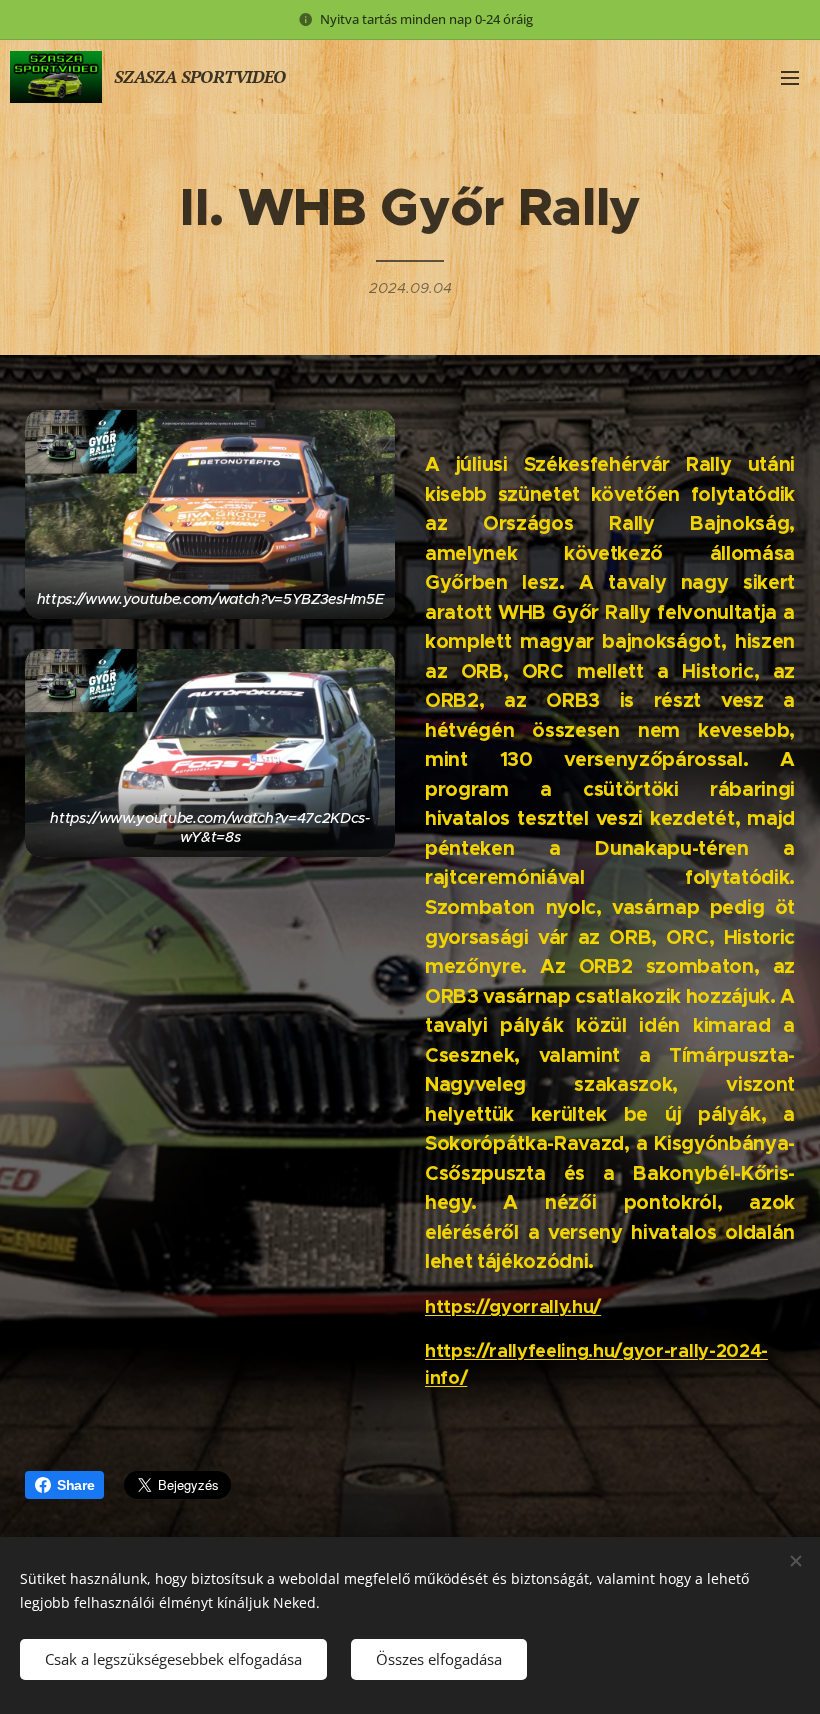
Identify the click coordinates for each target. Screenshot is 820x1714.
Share (75, 1485)
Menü (790, 77)
